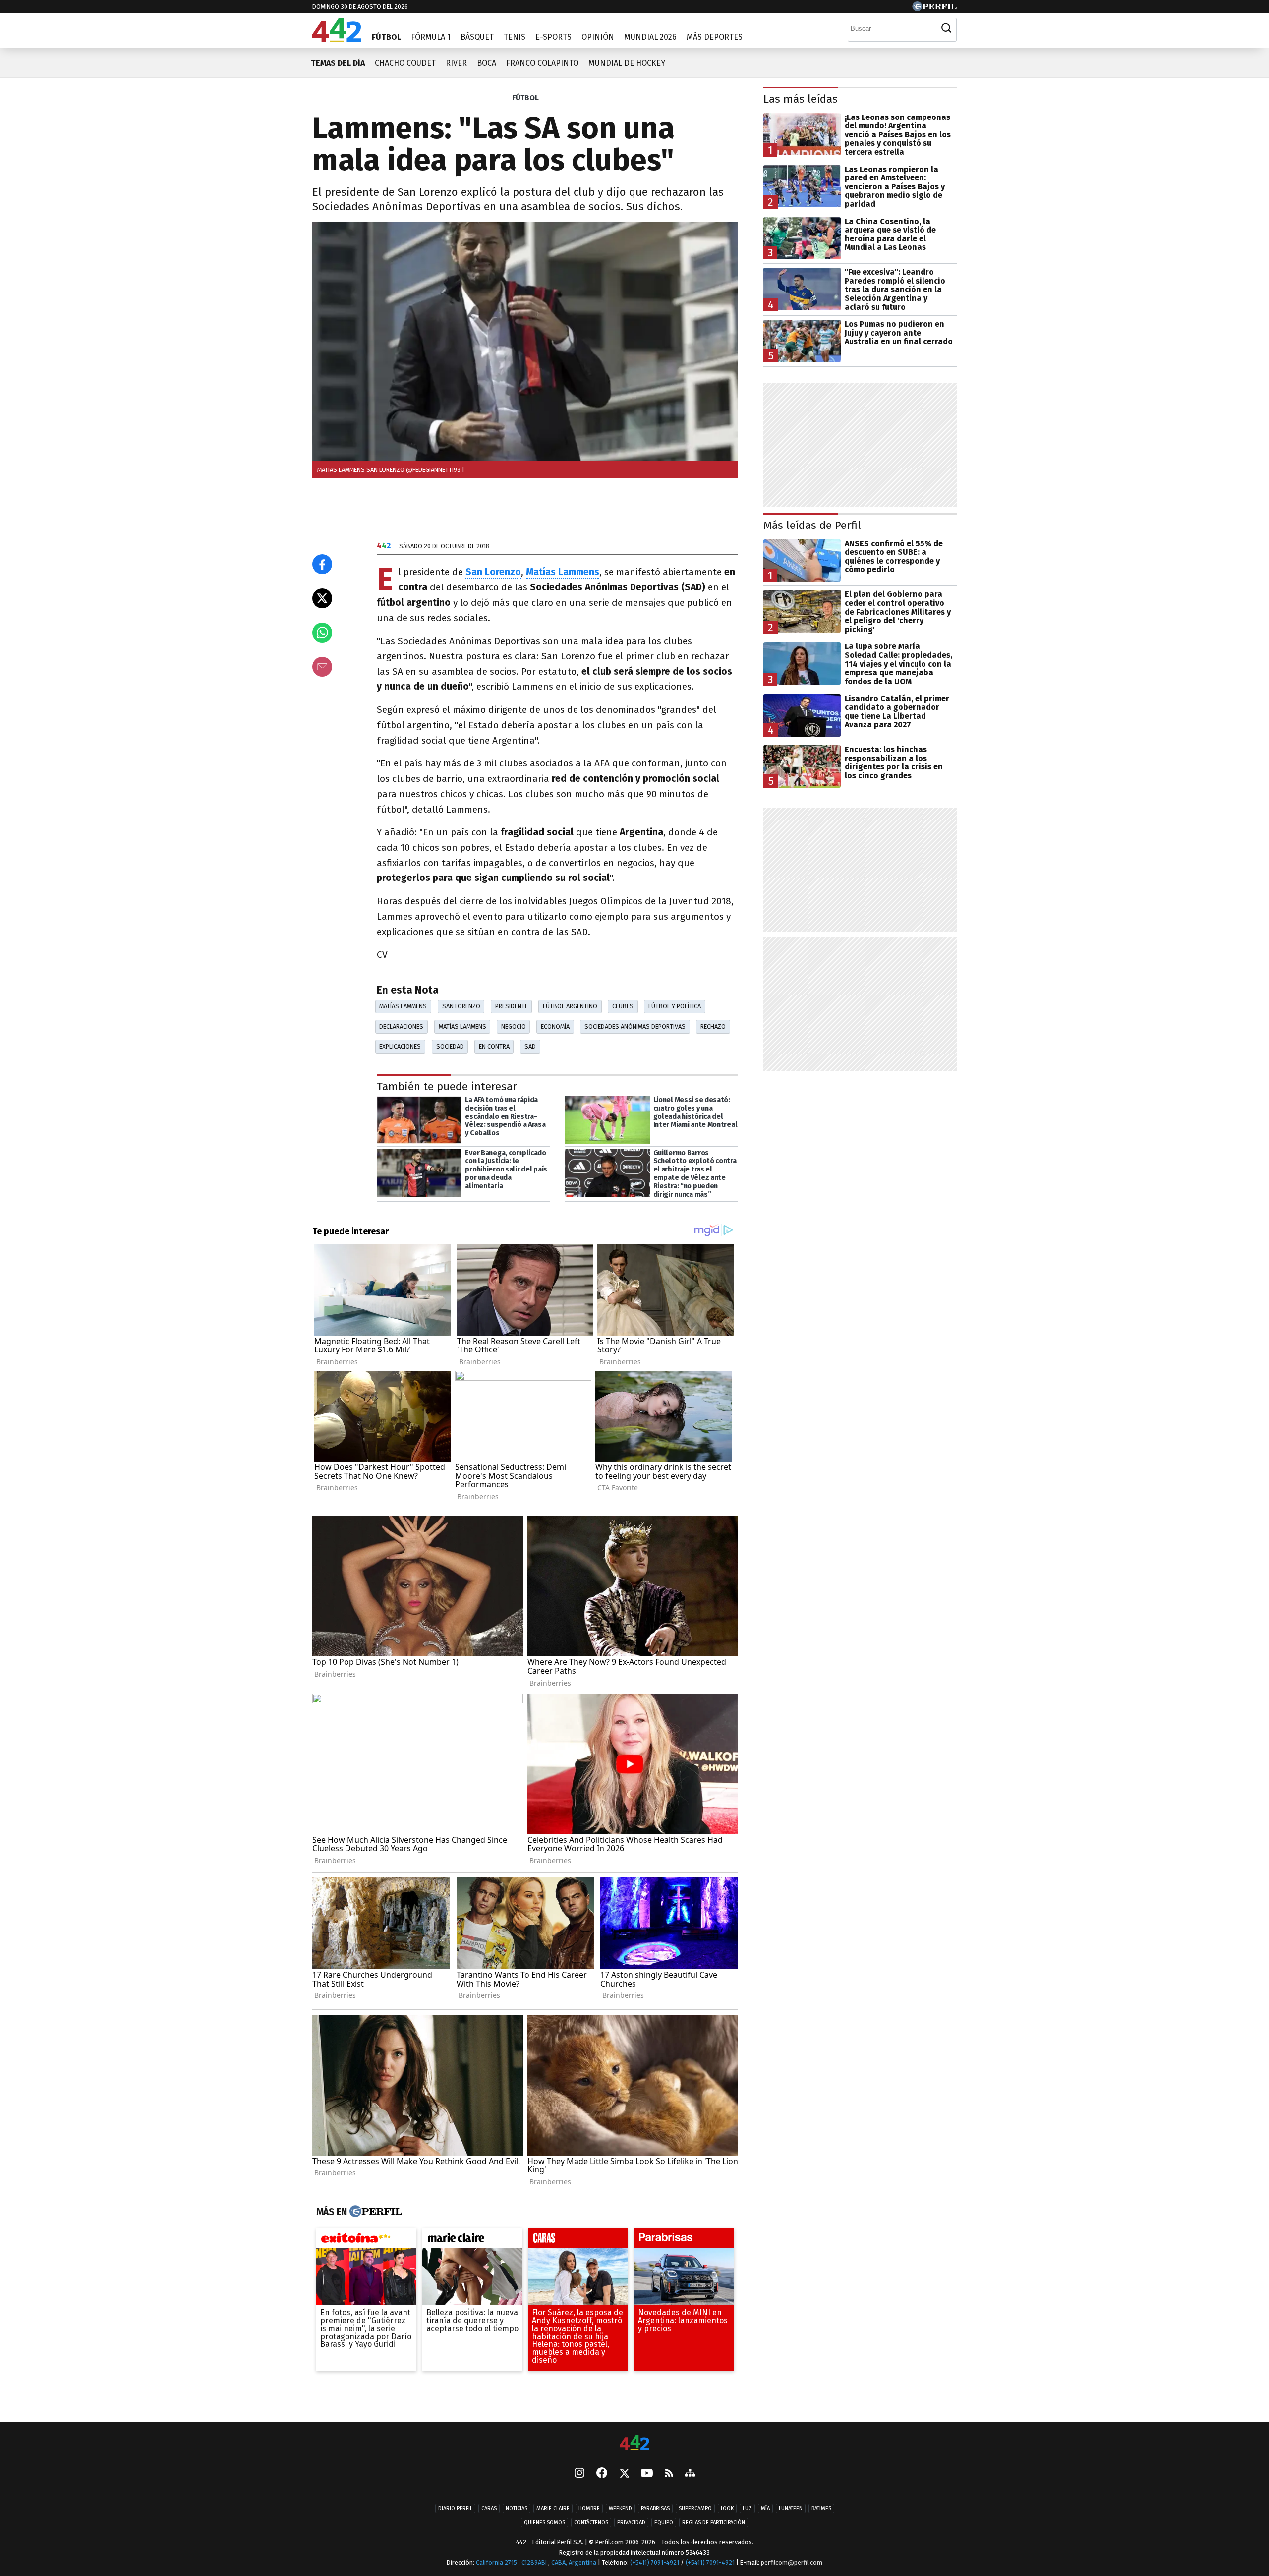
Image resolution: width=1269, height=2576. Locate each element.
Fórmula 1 (431, 37)
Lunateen (791, 2508)
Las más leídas (801, 99)
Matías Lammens (403, 1006)
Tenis (515, 37)
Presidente (512, 1006)
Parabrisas (655, 2508)
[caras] (578, 2240)
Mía (765, 2508)
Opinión (598, 37)
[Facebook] (602, 2474)
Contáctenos (591, 2523)
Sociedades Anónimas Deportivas (635, 1026)
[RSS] (669, 2474)
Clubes (623, 1006)
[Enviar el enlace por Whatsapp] (322, 633)
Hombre (589, 2508)
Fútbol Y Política (675, 1006)
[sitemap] (690, 2474)
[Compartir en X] (322, 598)
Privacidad (631, 2523)
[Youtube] (647, 2474)
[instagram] (579, 2474)
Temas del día (338, 63)
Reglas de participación (714, 2523)
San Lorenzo (461, 1006)
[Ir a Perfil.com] (934, 9)
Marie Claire (553, 2508)
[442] (634, 2443)
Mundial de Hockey (627, 63)
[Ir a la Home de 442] (337, 39)
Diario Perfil (455, 2508)
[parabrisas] (684, 2240)
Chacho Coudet (405, 63)
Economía (555, 1026)
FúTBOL (525, 98)
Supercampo (695, 2508)
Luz (747, 2508)
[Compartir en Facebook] (322, 564)
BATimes (821, 2508)
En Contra (494, 1046)
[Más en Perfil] (375, 2212)
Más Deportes (715, 37)
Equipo (664, 2523)
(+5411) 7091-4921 (655, 2562)
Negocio (514, 1026)
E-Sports (553, 37)
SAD (530, 1046)
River (456, 63)
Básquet (477, 37)
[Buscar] (946, 28)
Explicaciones (400, 1046)
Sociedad (450, 1046)
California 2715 (497, 2562)
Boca (487, 63)
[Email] (322, 667)
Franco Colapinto (542, 63)
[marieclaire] (472, 2240)
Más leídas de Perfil (812, 525)
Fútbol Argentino (570, 1006)
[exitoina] (366, 2240)
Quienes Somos (545, 2523)
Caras (489, 2508)
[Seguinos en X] (624, 2474)
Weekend (620, 2508)
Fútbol (386, 37)
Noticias (517, 2508)
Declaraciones (401, 1026)
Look (727, 2508)
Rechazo (713, 1026)
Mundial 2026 (650, 37)
